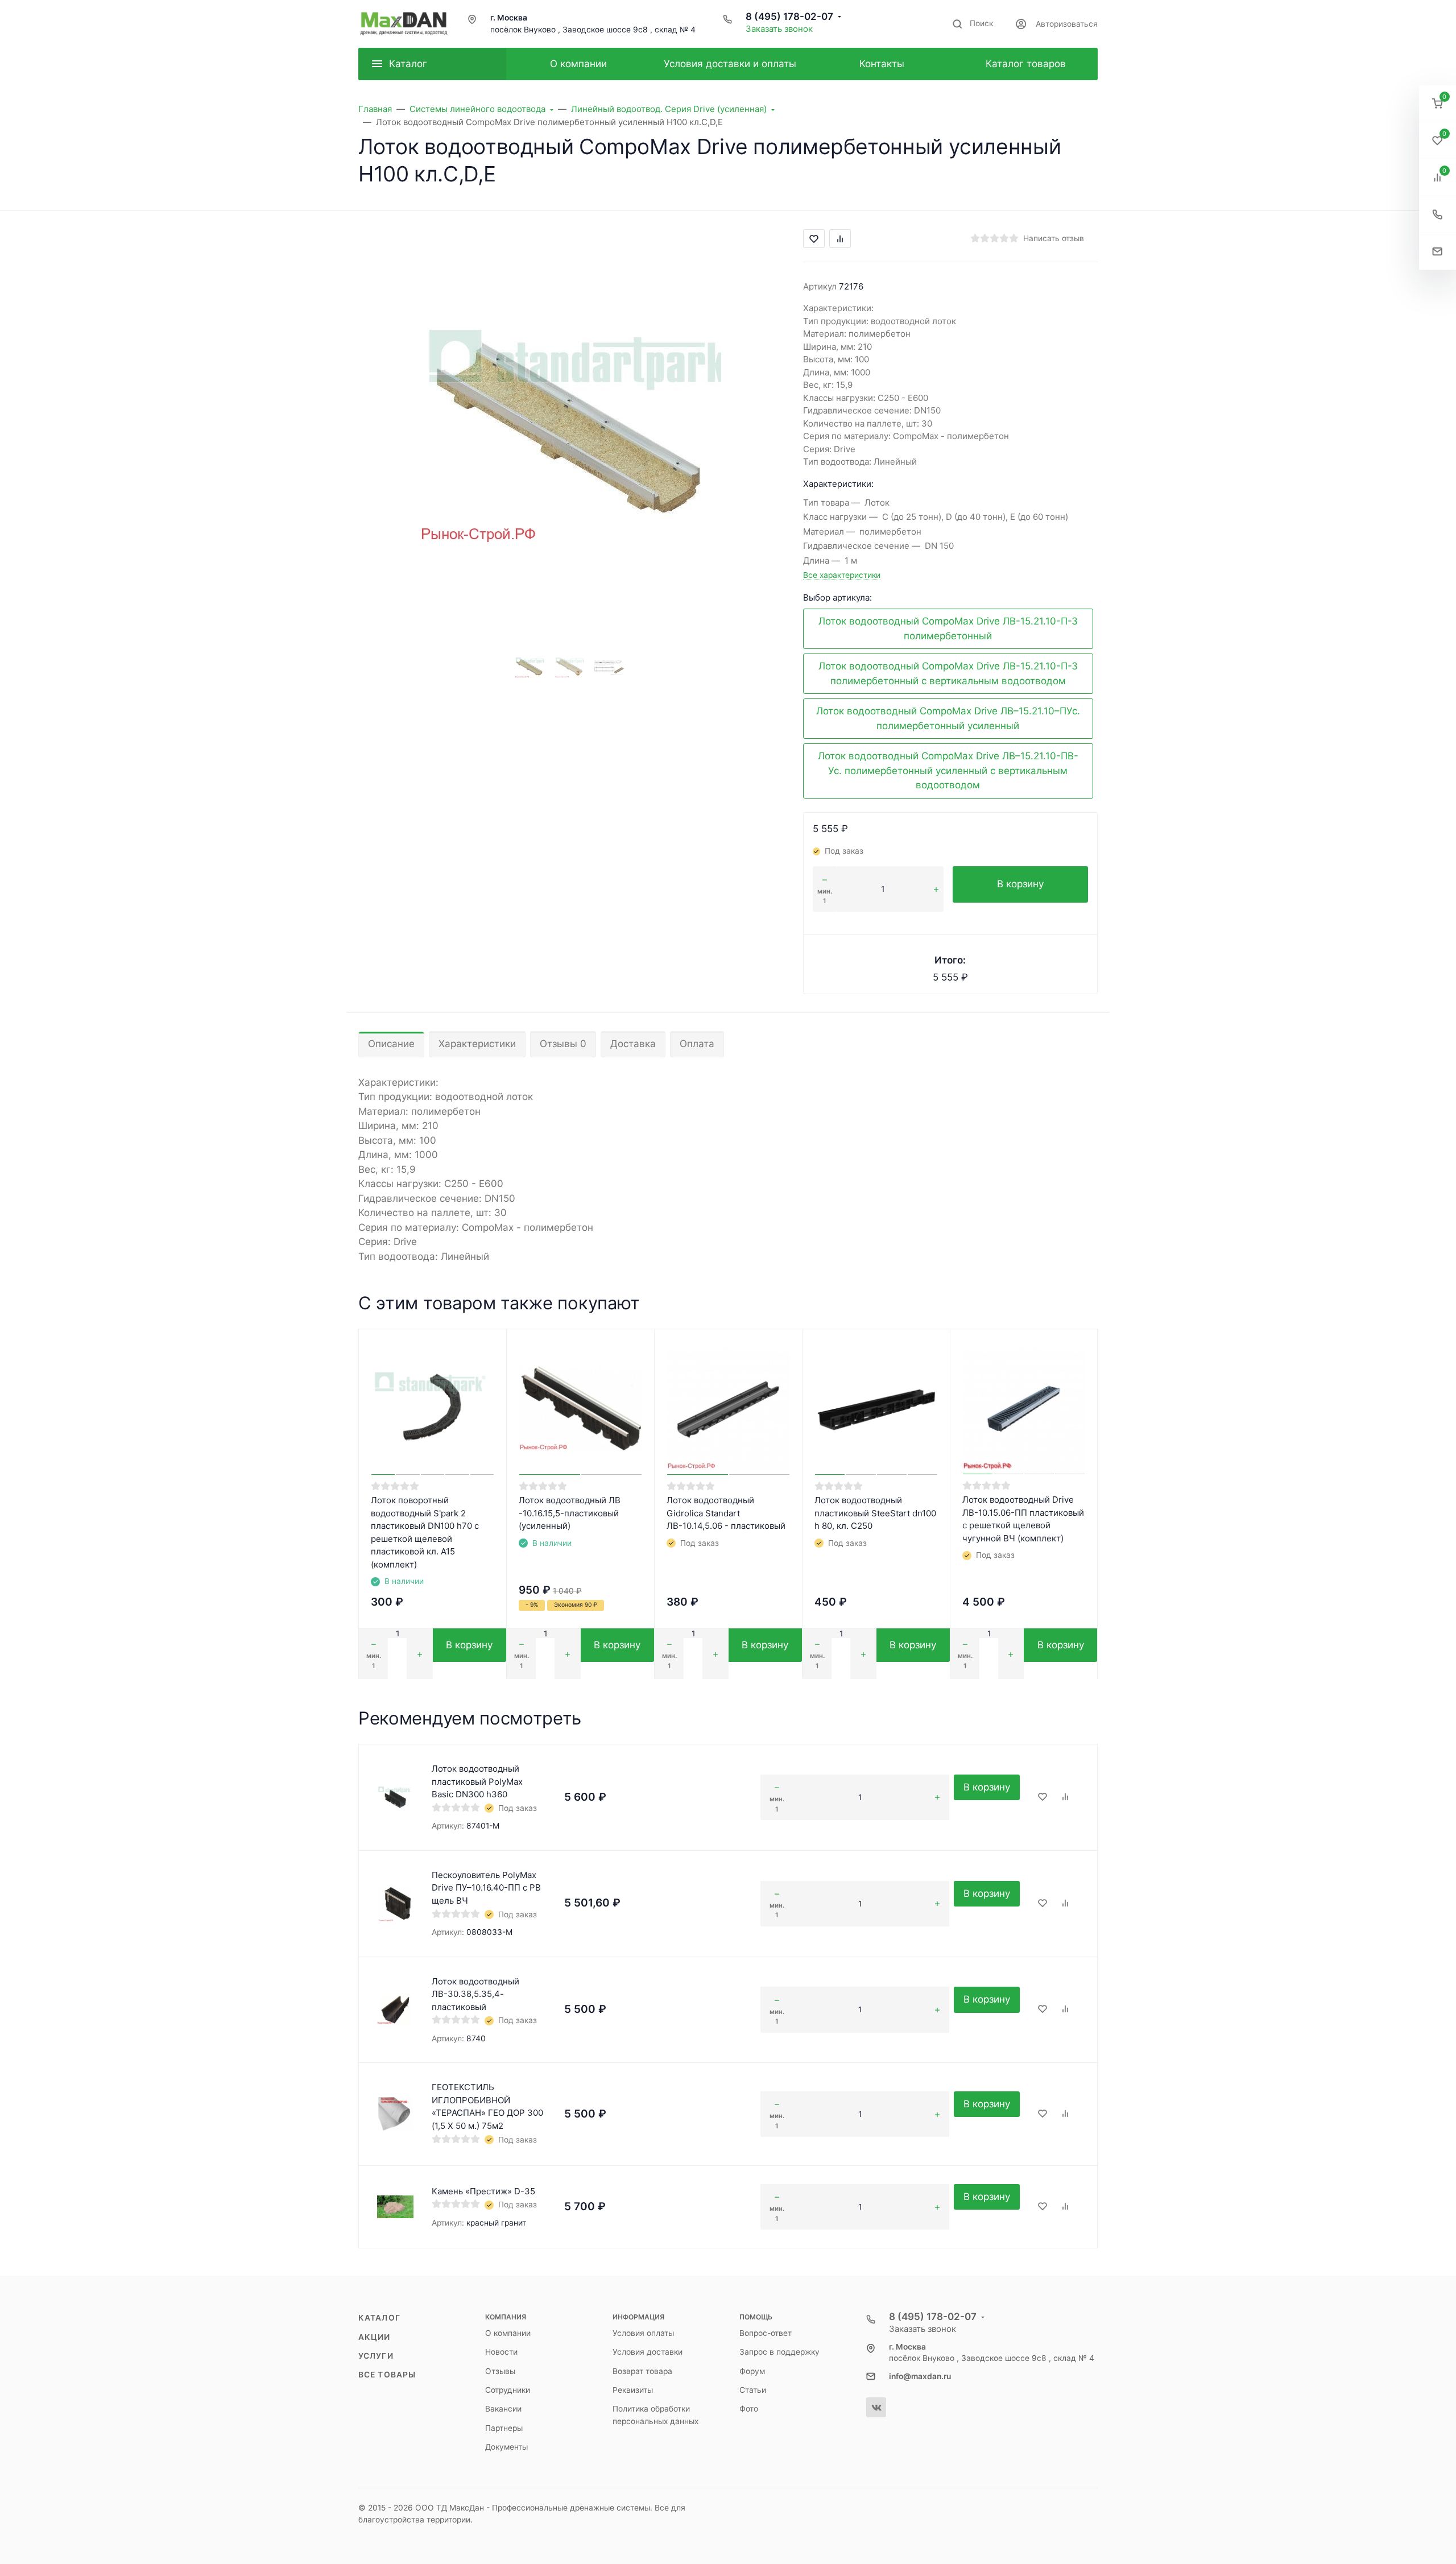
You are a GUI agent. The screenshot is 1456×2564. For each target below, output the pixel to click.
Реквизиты (633, 2390)
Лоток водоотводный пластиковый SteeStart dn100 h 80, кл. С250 (875, 1513)
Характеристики (477, 1044)
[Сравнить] (1065, 1797)
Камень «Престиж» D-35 (483, 2191)
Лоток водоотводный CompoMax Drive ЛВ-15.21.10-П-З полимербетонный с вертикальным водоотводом (948, 673)
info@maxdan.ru (920, 2376)
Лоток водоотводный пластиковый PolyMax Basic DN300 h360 (477, 1781)
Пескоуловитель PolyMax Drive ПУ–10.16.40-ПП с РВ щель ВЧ (486, 1888)
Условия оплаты (643, 2333)
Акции (375, 2337)
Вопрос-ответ (766, 2333)
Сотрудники (508, 2390)
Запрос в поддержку (779, 2352)
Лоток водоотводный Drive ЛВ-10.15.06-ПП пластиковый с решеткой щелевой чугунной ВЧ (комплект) (1023, 1519)
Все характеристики (842, 575)
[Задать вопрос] (1438, 252)
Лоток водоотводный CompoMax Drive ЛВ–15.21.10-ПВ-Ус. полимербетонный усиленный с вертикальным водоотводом (948, 770)
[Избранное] (1043, 1797)
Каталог (379, 2318)
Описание (391, 1044)
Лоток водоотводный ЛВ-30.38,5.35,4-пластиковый (475, 1994)
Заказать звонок (779, 29)
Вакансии (503, 2409)
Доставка (633, 1044)
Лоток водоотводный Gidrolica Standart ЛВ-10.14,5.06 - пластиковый (726, 1513)
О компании (508, 2333)
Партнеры (504, 2428)
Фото (749, 2409)
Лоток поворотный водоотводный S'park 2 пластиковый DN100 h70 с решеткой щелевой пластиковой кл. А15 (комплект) (425, 1532)
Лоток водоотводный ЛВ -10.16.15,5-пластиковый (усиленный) (570, 1513)
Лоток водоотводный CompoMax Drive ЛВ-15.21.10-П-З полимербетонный (948, 628)
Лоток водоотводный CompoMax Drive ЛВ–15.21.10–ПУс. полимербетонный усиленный (948, 718)
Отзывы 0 (563, 1044)
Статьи (753, 2390)
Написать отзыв (1054, 238)
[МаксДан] (404, 24)
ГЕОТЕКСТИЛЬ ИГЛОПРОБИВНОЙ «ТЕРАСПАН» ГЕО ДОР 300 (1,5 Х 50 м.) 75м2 (487, 2106)
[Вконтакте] (876, 2407)
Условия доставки (648, 2352)
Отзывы (500, 2371)
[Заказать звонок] (1438, 215)
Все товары (387, 2375)
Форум (752, 2371)
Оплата (697, 1044)
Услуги (376, 2356)
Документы (506, 2447)
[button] (1438, 104)
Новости (501, 2352)
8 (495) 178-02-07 (789, 16)
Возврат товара (642, 2371)
